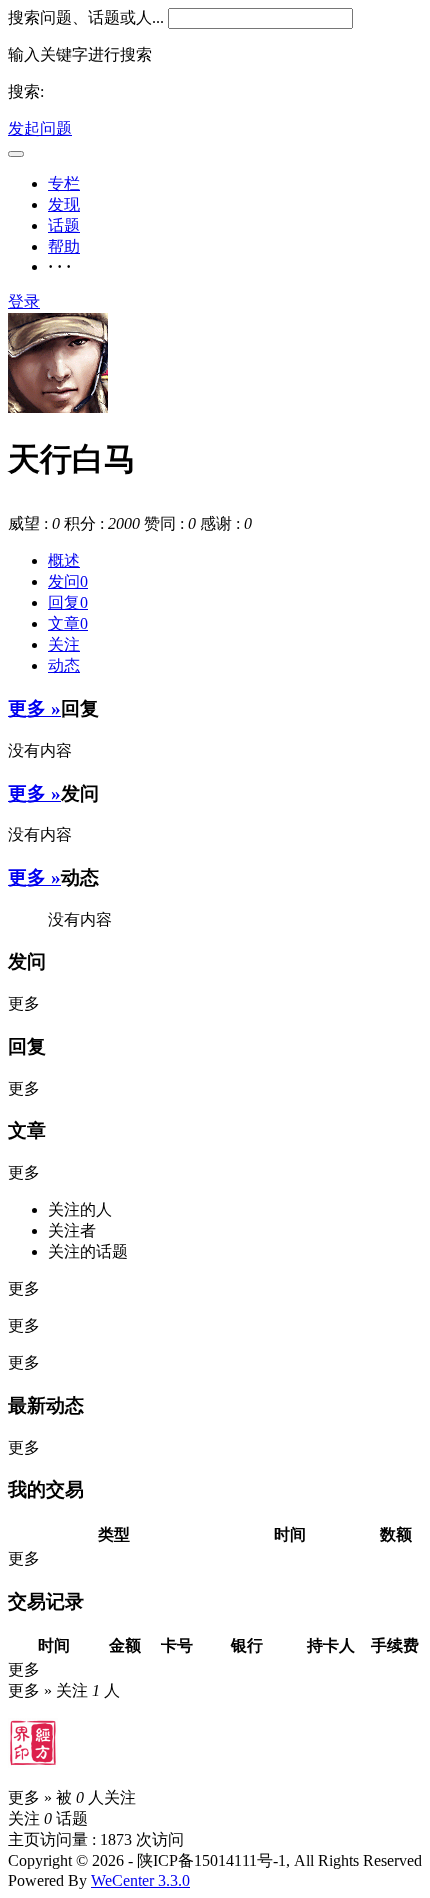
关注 (64, 644)
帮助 (64, 246)
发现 (64, 204)
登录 (24, 301)
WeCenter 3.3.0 (140, 1880)
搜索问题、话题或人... (86, 17)
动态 (64, 665)
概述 (64, 560)
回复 (68, 602)
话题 (64, 225)
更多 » (34, 708)
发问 (68, 581)
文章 (68, 623)
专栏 (64, 183)
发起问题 (40, 128)
